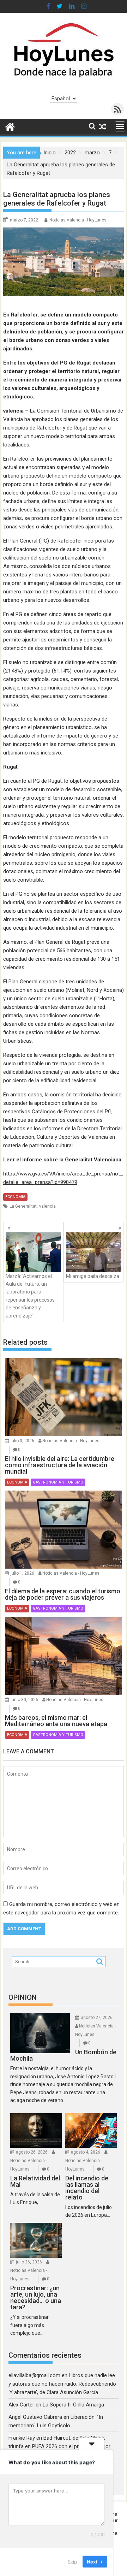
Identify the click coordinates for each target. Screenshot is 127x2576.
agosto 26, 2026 (32, 2152)
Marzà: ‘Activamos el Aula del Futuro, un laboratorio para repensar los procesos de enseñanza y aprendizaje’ (30, 1296)
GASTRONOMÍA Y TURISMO (58, 1482)
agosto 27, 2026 (97, 2018)
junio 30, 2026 (24, 1700)
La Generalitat (23, 1206)
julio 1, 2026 (22, 1573)
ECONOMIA (15, 1197)
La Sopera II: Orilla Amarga (73, 2405)
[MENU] (120, 126)
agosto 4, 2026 (86, 2152)
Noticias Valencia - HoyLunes (78, 220)
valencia (47, 1206)
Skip (72, 2562)
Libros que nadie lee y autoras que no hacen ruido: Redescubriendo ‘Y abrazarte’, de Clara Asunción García (62, 2384)
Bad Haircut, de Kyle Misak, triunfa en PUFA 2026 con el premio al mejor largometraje (59, 2446)
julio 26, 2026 (29, 2262)
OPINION (23, 1997)
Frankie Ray (22, 2438)
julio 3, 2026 (22, 1441)
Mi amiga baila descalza (93, 1276)
